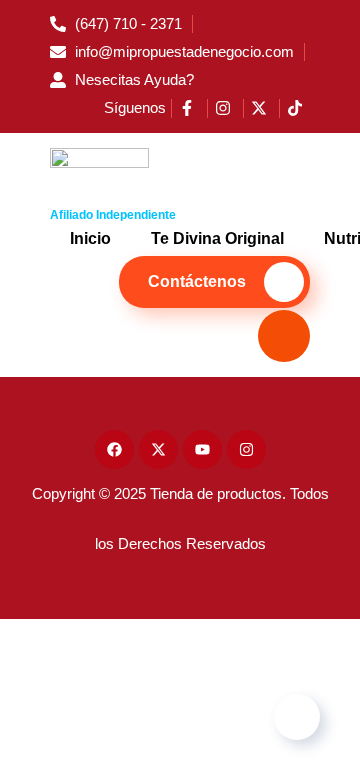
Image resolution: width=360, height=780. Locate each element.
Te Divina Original (217, 238)
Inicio (90, 238)
